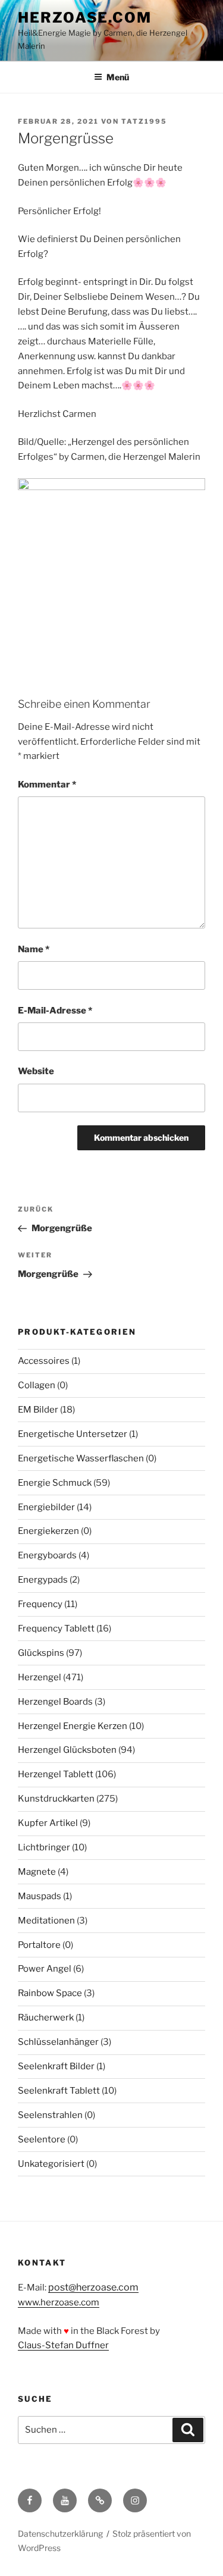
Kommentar (47, 785)
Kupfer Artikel (48, 1823)
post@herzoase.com (93, 2287)
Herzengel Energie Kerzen (73, 1726)
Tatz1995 (144, 121)
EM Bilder (38, 1410)
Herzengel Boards (55, 1702)
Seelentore (42, 2139)
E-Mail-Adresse (55, 1011)
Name (34, 949)
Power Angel (45, 1969)
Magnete (37, 1872)
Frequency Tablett (56, 1629)
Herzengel (40, 1677)
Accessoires (44, 1361)
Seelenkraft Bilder (56, 2066)
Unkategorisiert (51, 2164)
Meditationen (46, 1921)
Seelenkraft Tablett (59, 2091)
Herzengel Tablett (56, 1774)
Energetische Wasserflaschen (81, 1458)
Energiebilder (46, 1507)
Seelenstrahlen (50, 2115)
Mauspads (40, 1896)
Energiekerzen (48, 1531)
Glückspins (41, 1653)
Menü (118, 77)
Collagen (37, 1385)
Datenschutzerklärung (60, 2533)
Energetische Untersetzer (73, 1434)
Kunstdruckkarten (56, 1799)
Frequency (40, 1604)
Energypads (43, 1580)
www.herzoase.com (59, 2302)
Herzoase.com (85, 18)
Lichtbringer (44, 1847)
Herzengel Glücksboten (67, 1750)
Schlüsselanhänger (58, 2042)
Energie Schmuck (55, 1483)
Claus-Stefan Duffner (63, 2345)
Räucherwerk (46, 2017)
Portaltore (39, 1945)
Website (36, 1071)
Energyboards (47, 1555)
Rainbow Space (50, 1993)
